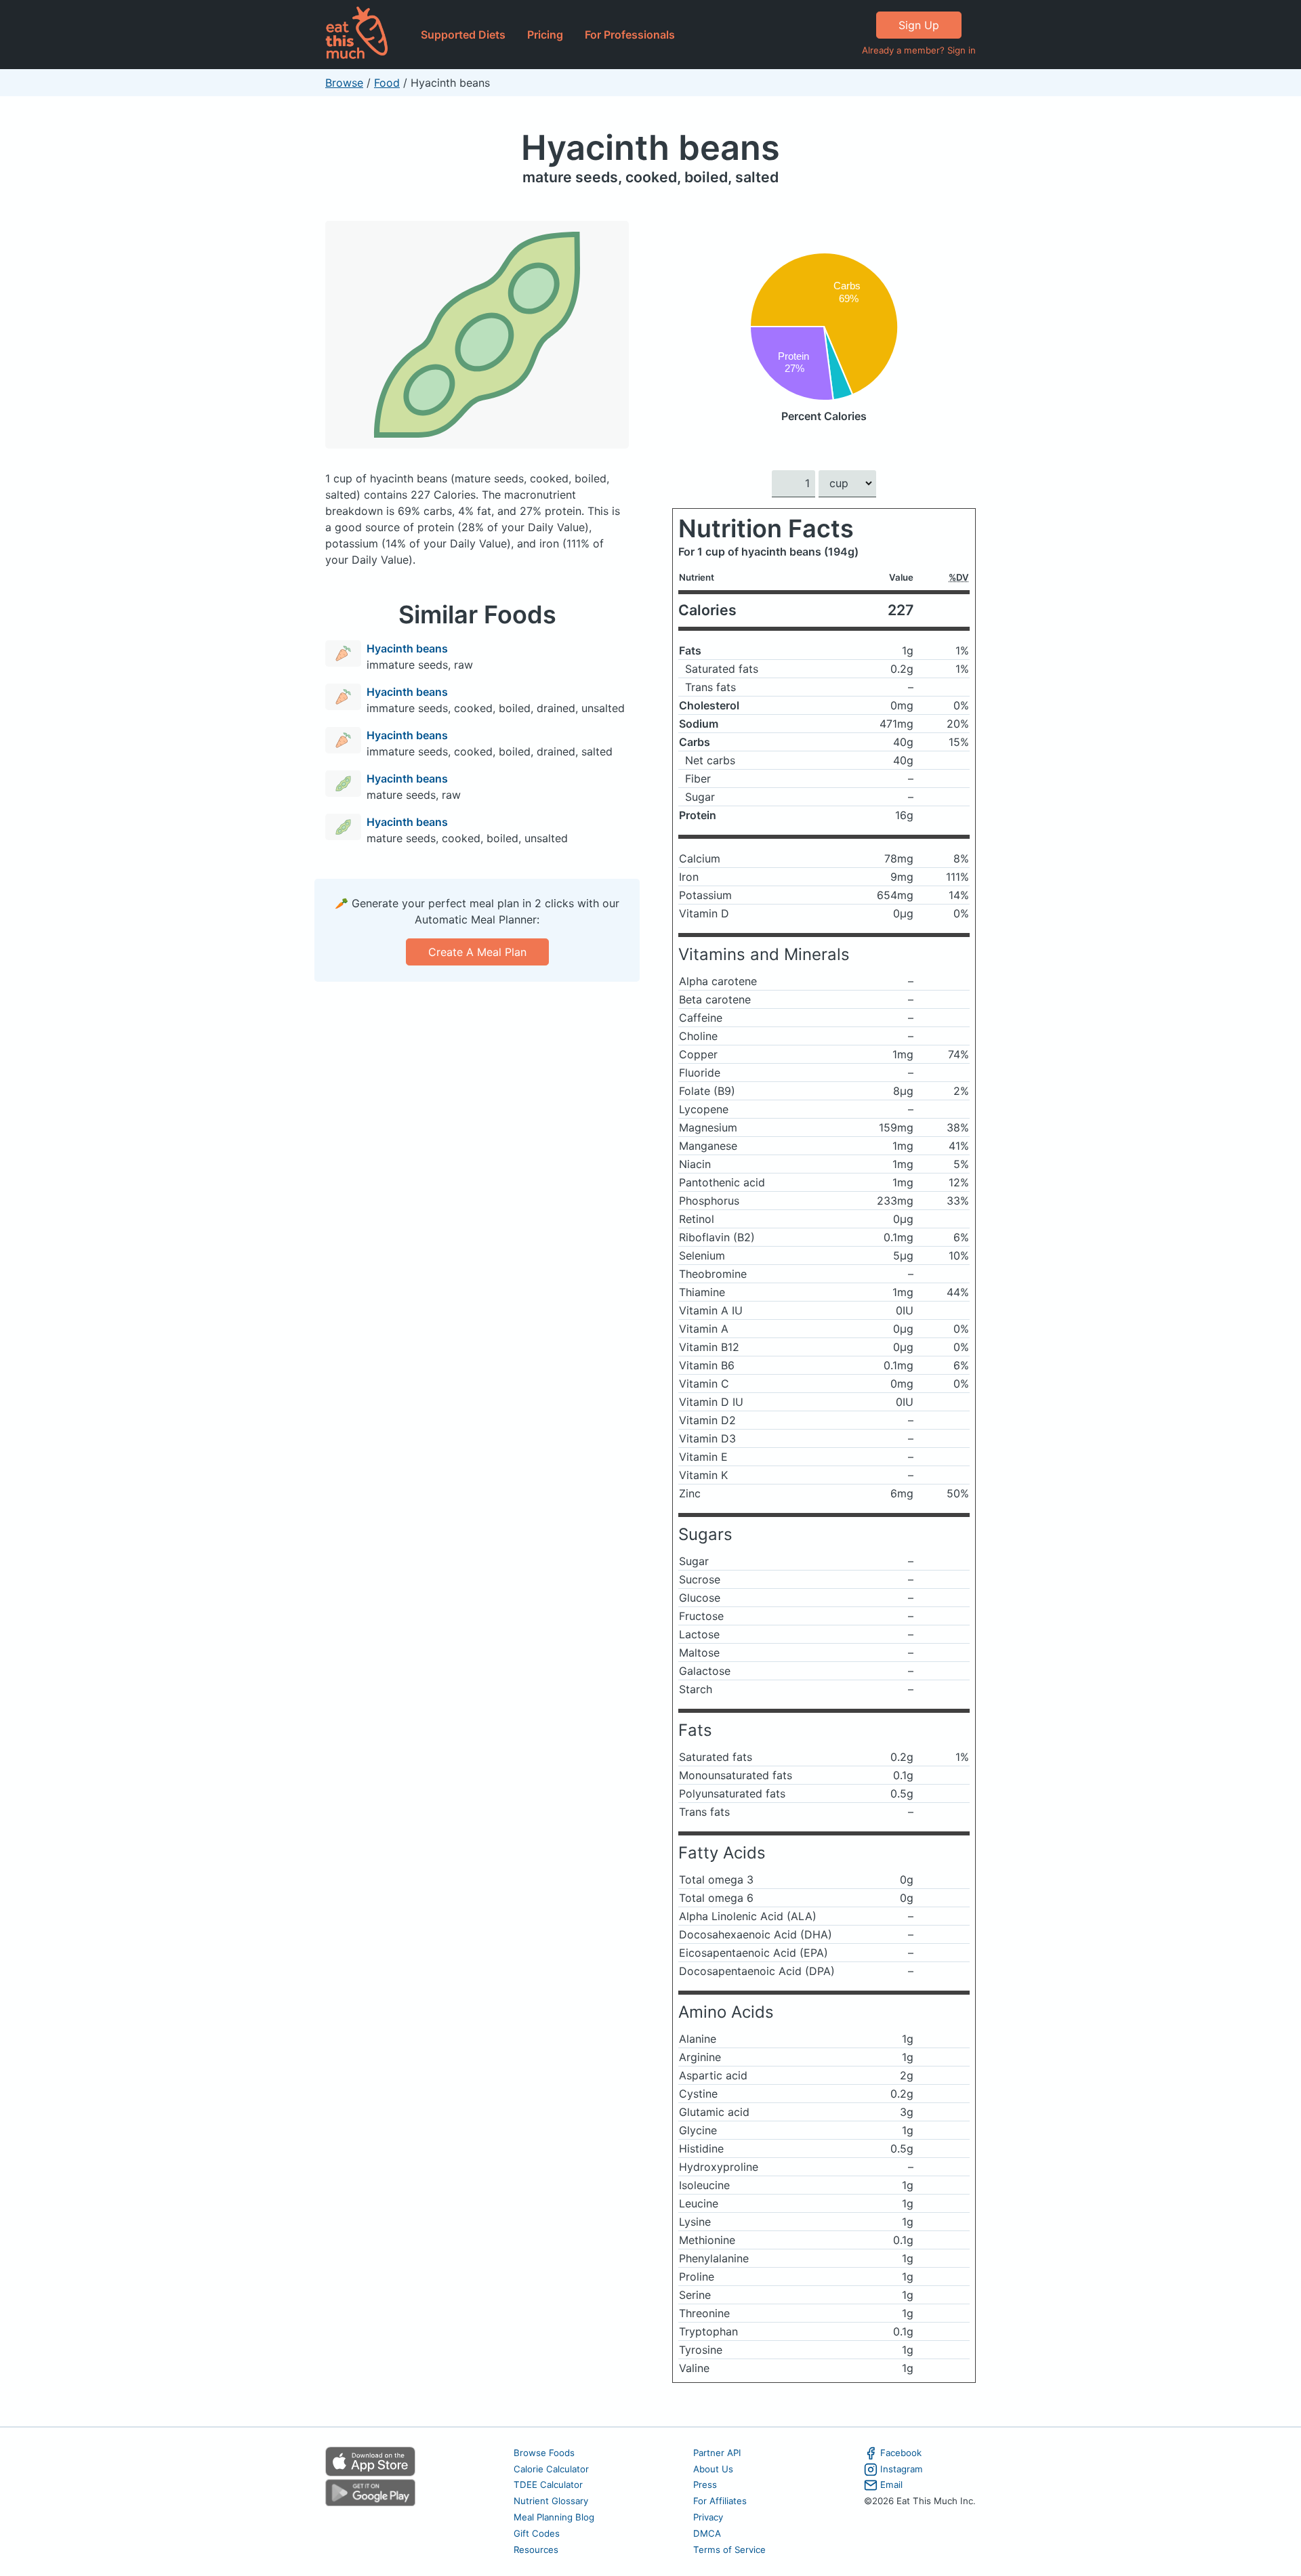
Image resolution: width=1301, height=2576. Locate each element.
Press (705, 2485)
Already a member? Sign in (919, 50)
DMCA (707, 2533)
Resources (536, 2550)
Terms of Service (729, 2550)
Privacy (708, 2517)
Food (387, 83)
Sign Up (919, 25)
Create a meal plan (477, 952)
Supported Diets (463, 35)
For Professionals (630, 35)
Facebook (901, 2453)
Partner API (717, 2453)
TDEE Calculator (548, 2485)
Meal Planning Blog (554, 2517)
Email (891, 2485)
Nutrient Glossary (551, 2501)
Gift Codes (537, 2533)
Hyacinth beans (650, 147)
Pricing (545, 35)
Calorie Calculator (551, 2469)
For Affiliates (720, 2501)
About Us (713, 2469)
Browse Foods (544, 2453)
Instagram (902, 2469)
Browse (344, 83)
